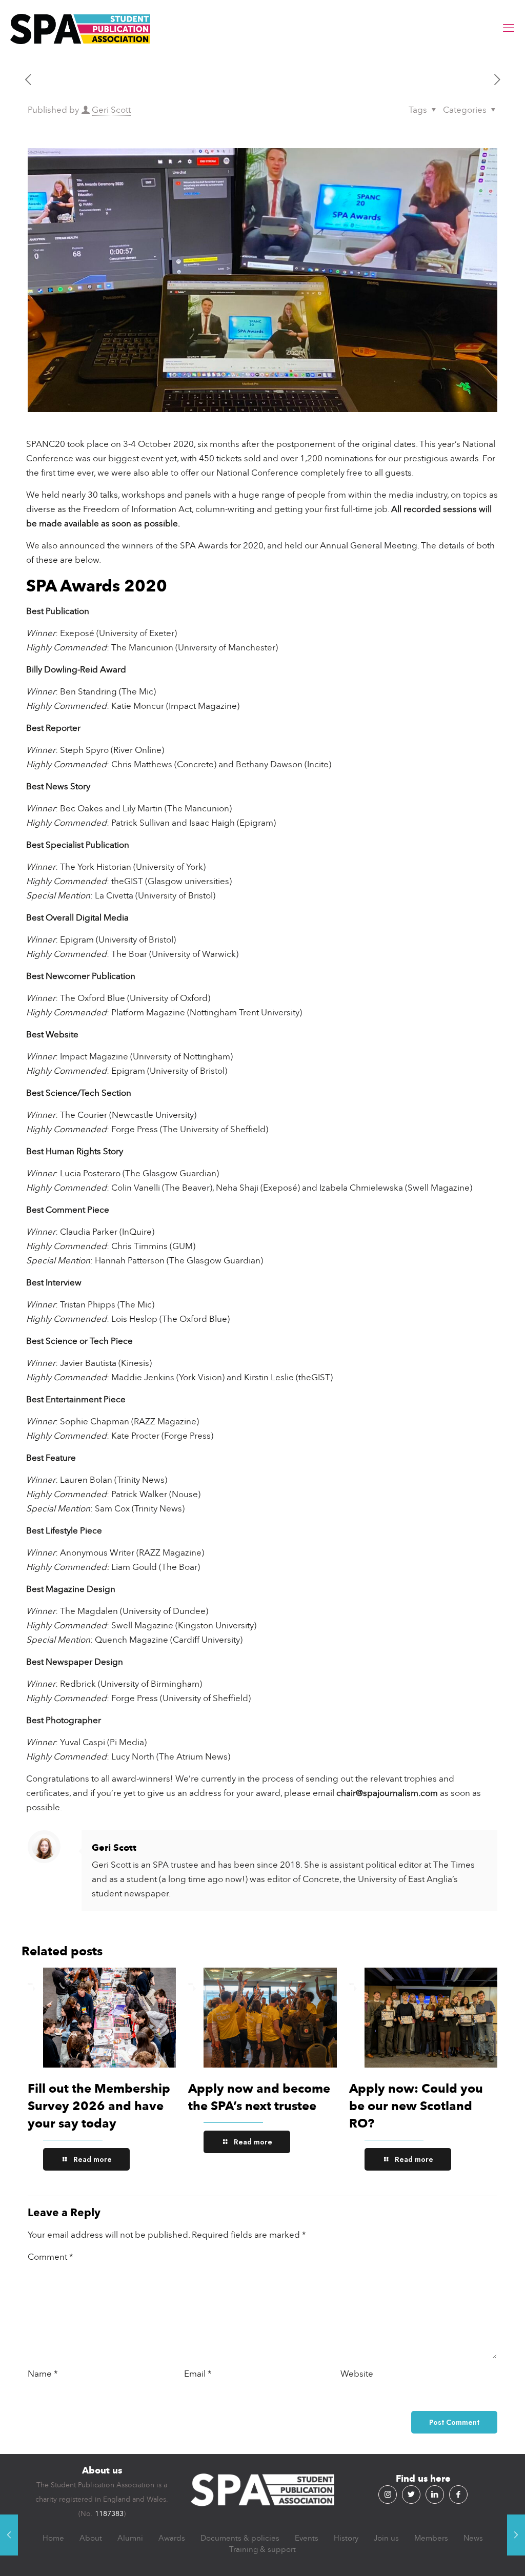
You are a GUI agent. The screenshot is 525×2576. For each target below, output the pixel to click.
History (346, 2538)
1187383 (109, 2514)
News (473, 2538)
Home (53, 2538)
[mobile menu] (509, 28)
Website (357, 2374)
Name (43, 2374)
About (91, 2538)
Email (198, 2374)
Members (431, 2538)
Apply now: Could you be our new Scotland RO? (416, 2106)
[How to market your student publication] (516, 2535)
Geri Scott (111, 110)
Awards (172, 2538)
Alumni (130, 2538)
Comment (51, 2257)
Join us (386, 2538)
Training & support (262, 2549)
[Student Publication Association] (80, 28)
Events (307, 2538)
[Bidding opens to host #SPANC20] (9, 2535)
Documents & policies (240, 2538)
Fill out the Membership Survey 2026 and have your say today (99, 2106)
